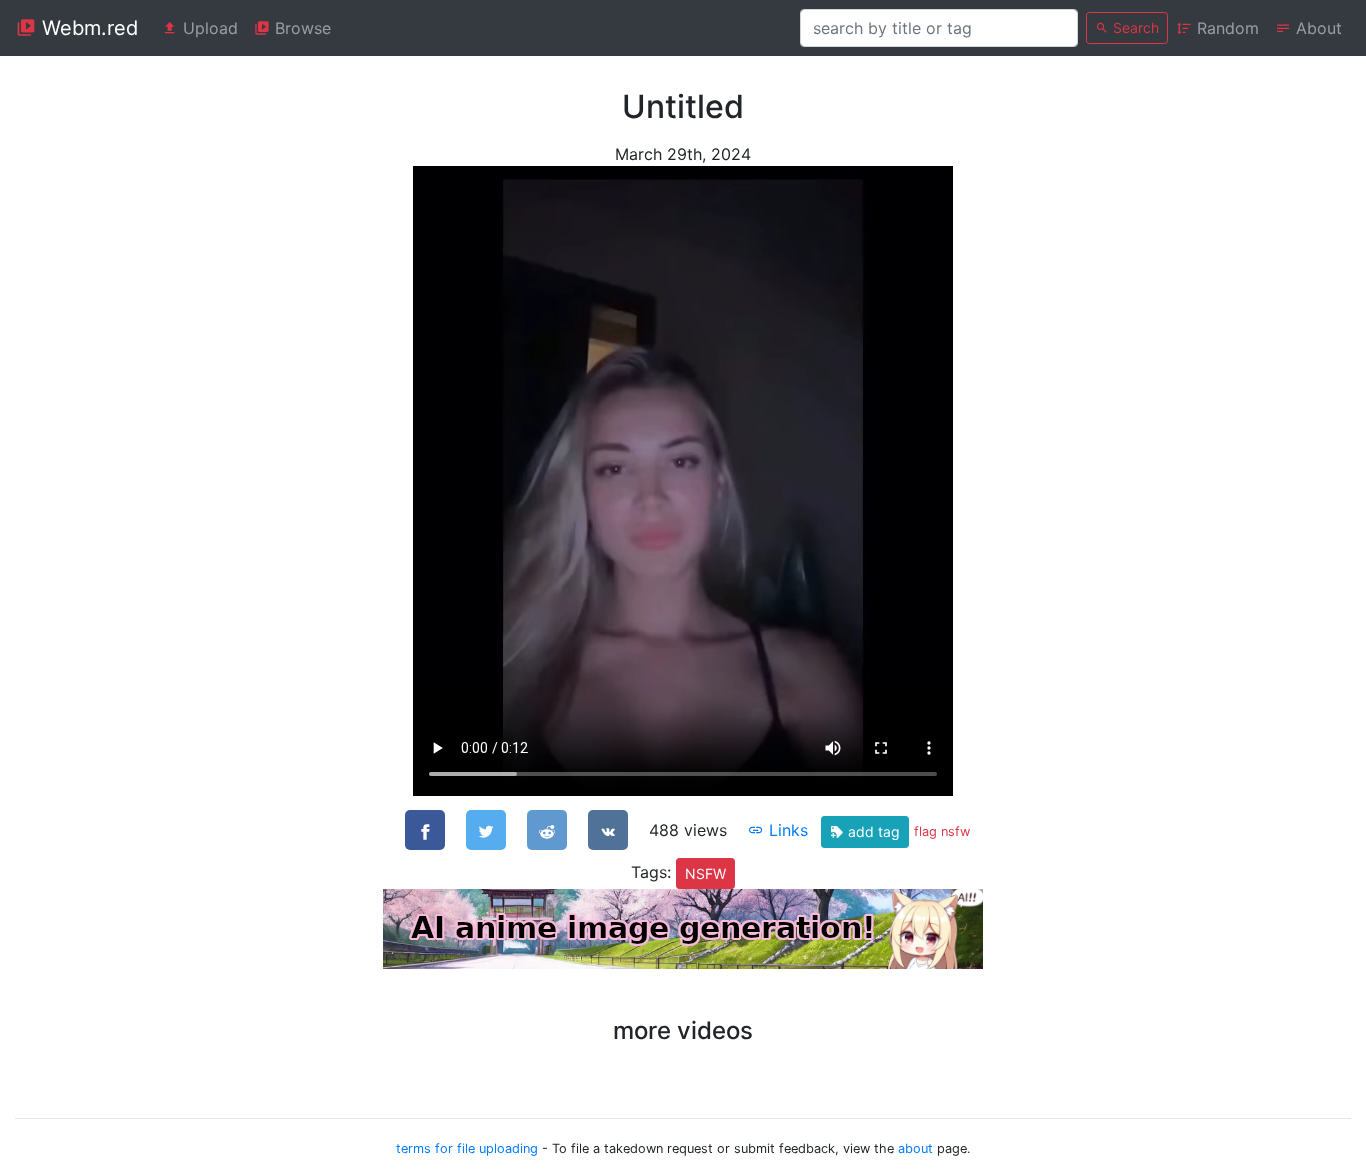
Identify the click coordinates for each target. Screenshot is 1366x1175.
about (915, 1148)
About (1316, 28)
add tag (872, 831)
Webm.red (87, 28)
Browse (300, 28)
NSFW (705, 873)
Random (1225, 28)
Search (1134, 27)
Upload (208, 28)
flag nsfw (942, 831)
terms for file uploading (467, 1148)
